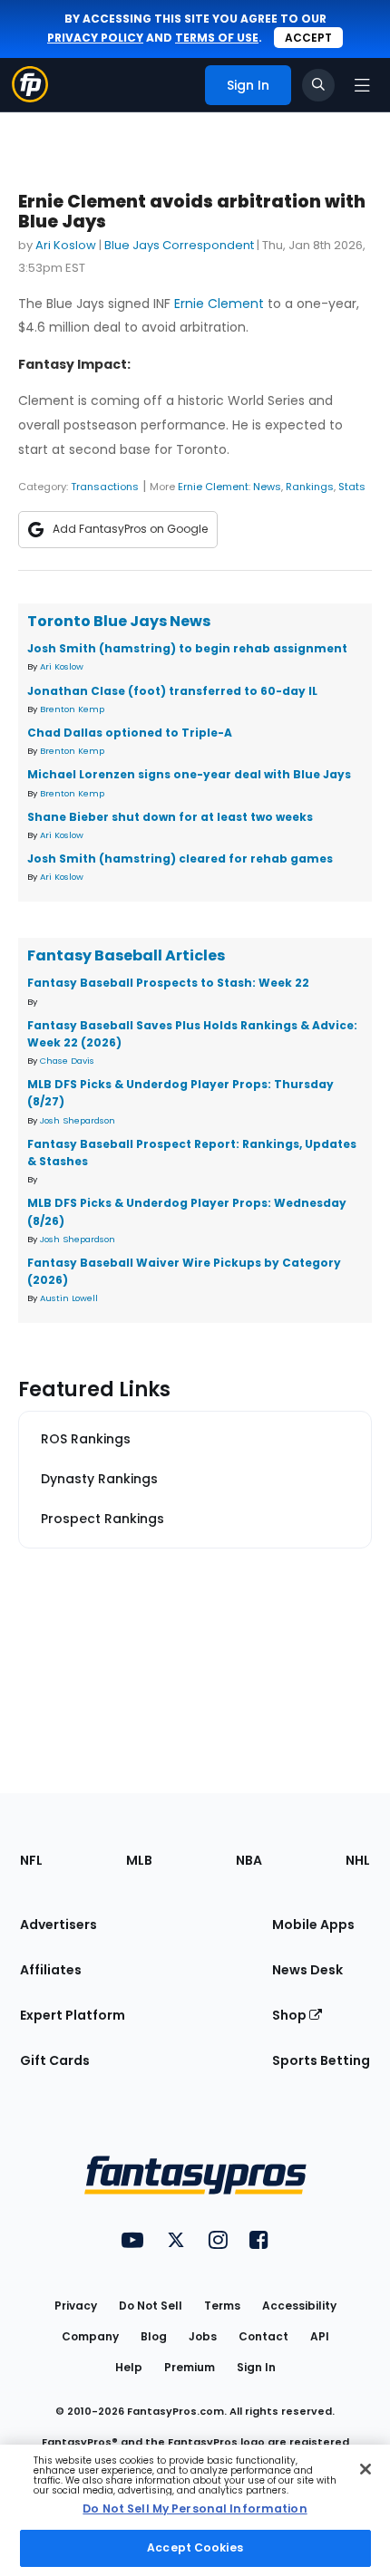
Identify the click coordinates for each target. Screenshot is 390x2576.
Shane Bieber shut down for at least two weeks (170, 817)
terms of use (217, 38)
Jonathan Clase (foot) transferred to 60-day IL (172, 691)
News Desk (307, 1970)
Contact (263, 2336)
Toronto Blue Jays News (119, 621)
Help (129, 2367)
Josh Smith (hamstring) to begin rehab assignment (187, 648)
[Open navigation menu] (362, 85)
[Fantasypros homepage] (30, 97)
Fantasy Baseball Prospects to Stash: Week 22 (168, 983)
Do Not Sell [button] (151, 2306)
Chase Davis (67, 1061)
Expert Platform (73, 2015)
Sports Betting (321, 2060)
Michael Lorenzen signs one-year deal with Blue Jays (189, 774)
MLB (139, 1860)
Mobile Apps (313, 1925)
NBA (249, 1860)
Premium (190, 2367)
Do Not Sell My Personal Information (195, 2508)
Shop (291, 2015)
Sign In (256, 2367)
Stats (352, 487)
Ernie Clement (219, 304)
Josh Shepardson (78, 1120)
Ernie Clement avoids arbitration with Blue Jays (192, 212)
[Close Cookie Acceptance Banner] (366, 2469)
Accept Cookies (195, 2547)
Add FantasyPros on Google (130, 529)
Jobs (203, 2336)
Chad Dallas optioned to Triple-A (130, 733)
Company (90, 2336)
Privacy (76, 2306)
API (320, 2336)
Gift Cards (55, 2060)
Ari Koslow (66, 245)
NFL (31, 1860)
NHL (358, 1860)
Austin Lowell (69, 1298)
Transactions (105, 487)
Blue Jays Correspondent (179, 245)
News (267, 487)
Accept (308, 38)
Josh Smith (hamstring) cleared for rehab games (180, 859)
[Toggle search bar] (318, 85)
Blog (154, 2336)
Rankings (310, 487)
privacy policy (95, 38)
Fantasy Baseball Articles (126, 955)
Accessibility (299, 2306)
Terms (222, 2306)
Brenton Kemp (72, 709)
